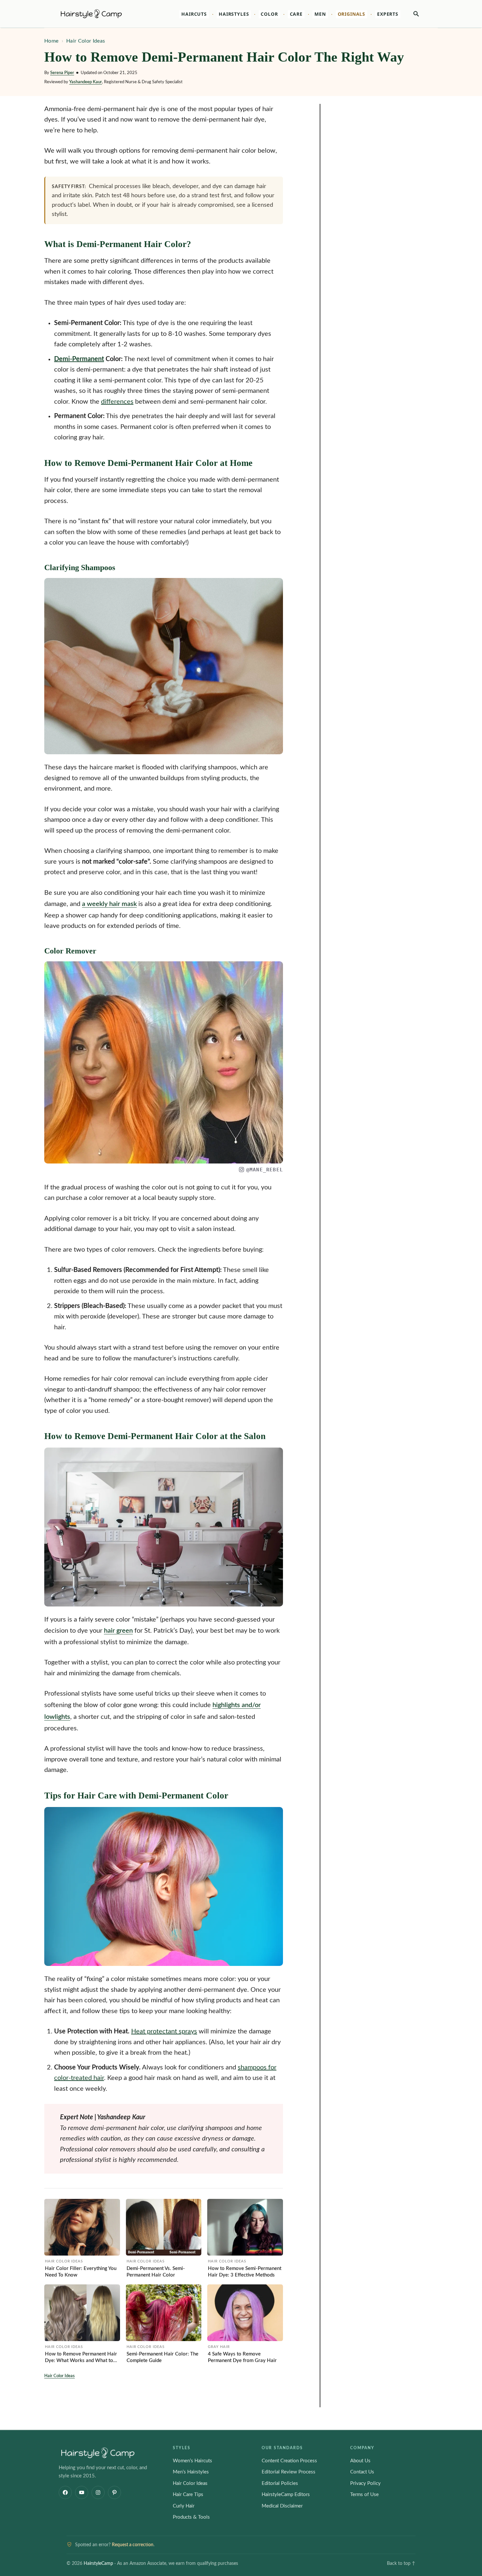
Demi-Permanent (79, 359)
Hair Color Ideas (86, 41)
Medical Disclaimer (282, 2506)
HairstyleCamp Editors (286, 2495)
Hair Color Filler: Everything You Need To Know (81, 2272)
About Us (360, 2461)
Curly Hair (184, 2506)
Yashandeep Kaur (86, 82)
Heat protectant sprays (164, 2031)
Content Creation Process (289, 2461)
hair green (118, 1631)
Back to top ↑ (401, 2564)
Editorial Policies (280, 2483)
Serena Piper (62, 73)
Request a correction (133, 2545)
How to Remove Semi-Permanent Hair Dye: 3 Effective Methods (245, 2272)
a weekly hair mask (109, 904)
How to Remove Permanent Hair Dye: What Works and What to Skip (81, 2358)
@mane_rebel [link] (265, 1170)
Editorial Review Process (289, 2472)
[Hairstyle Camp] (100, 14)
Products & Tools (191, 2517)
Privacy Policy (365, 2483)
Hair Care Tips (188, 2495)
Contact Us (362, 2472)
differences (117, 402)
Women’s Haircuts (192, 2461)
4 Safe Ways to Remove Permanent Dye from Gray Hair (242, 2357)
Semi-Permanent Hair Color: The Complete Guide (162, 2357)
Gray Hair (219, 2347)
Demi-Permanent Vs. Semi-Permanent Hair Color (156, 2272)
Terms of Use (364, 2495)
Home (51, 41)
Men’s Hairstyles (191, 2472)
